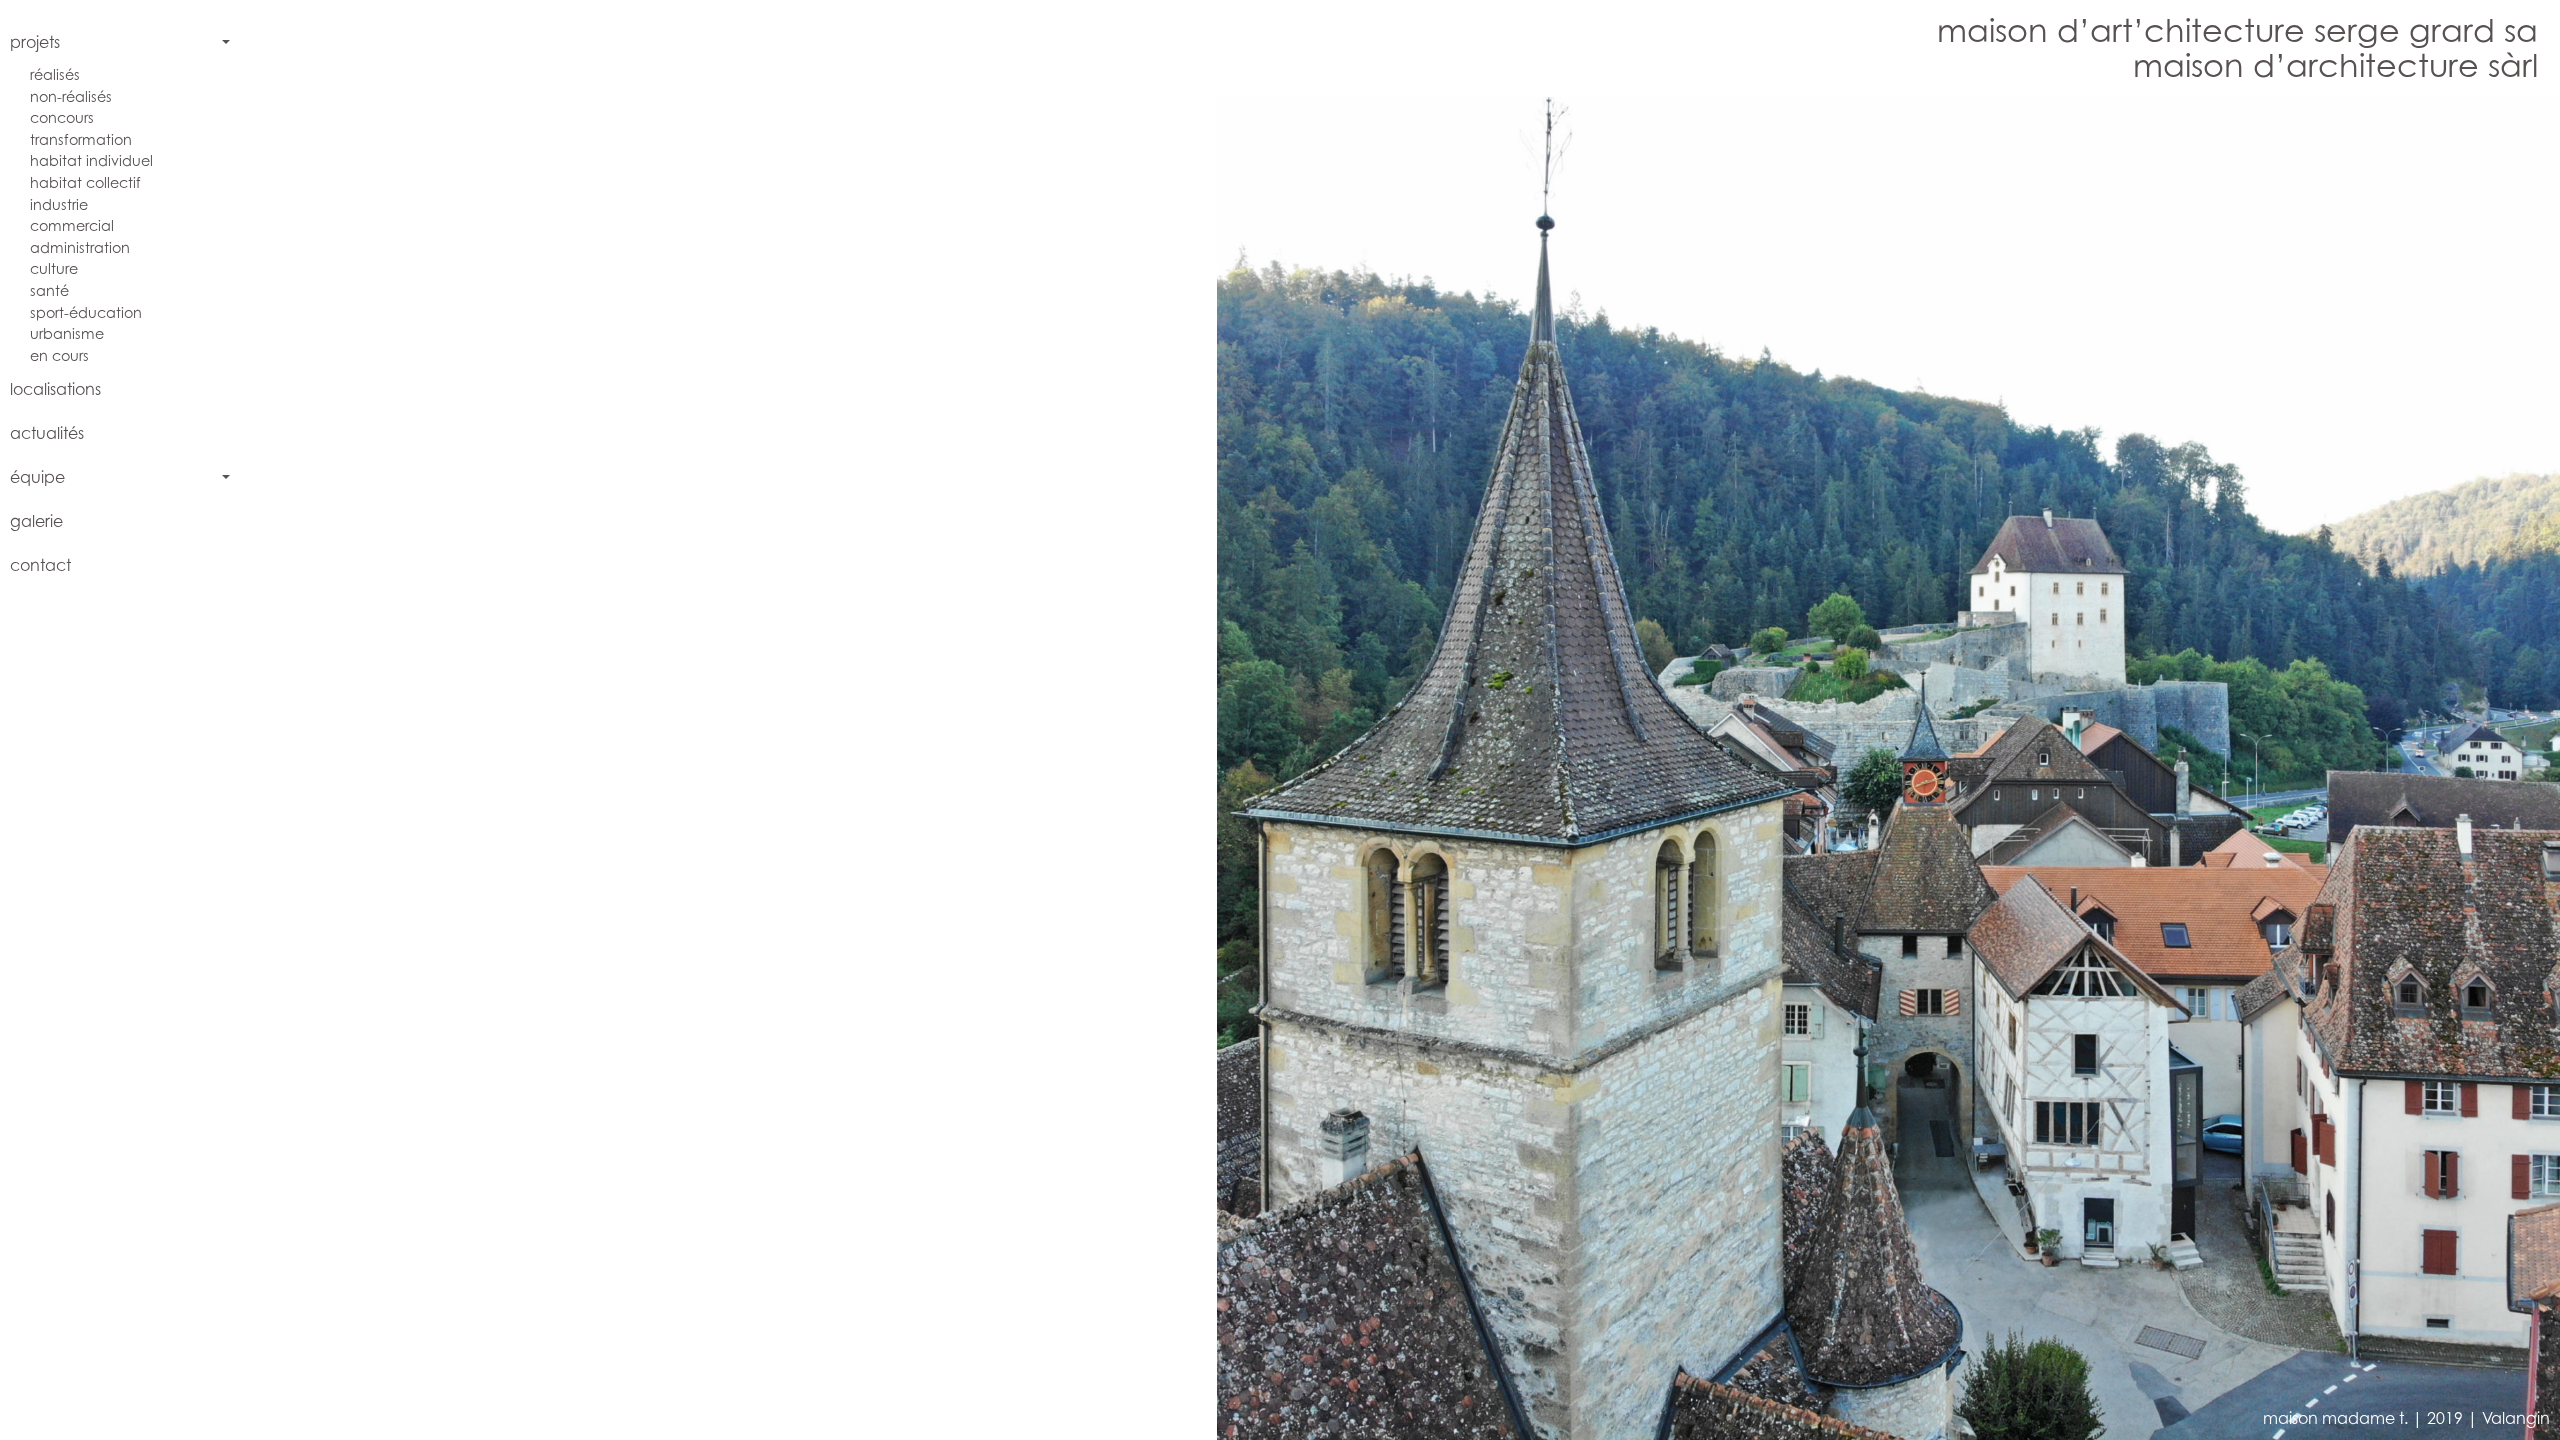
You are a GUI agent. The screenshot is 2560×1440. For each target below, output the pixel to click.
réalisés (55, 74)
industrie (59, 204)
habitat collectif (85, 182)
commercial (72, 225)
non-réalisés (71, 96)
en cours (59, 355)
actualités (47, 433)
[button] (837, 768)
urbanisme (67, 333)
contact (40, 565)
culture (54, 268)
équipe (37, 477)
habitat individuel (91, 160)
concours (62, 117)
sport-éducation (86, 312)
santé (49, 290)
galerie (36, 521)
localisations (55, 389)
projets (35, 42)
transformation (81, 139)
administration (80, 247)
